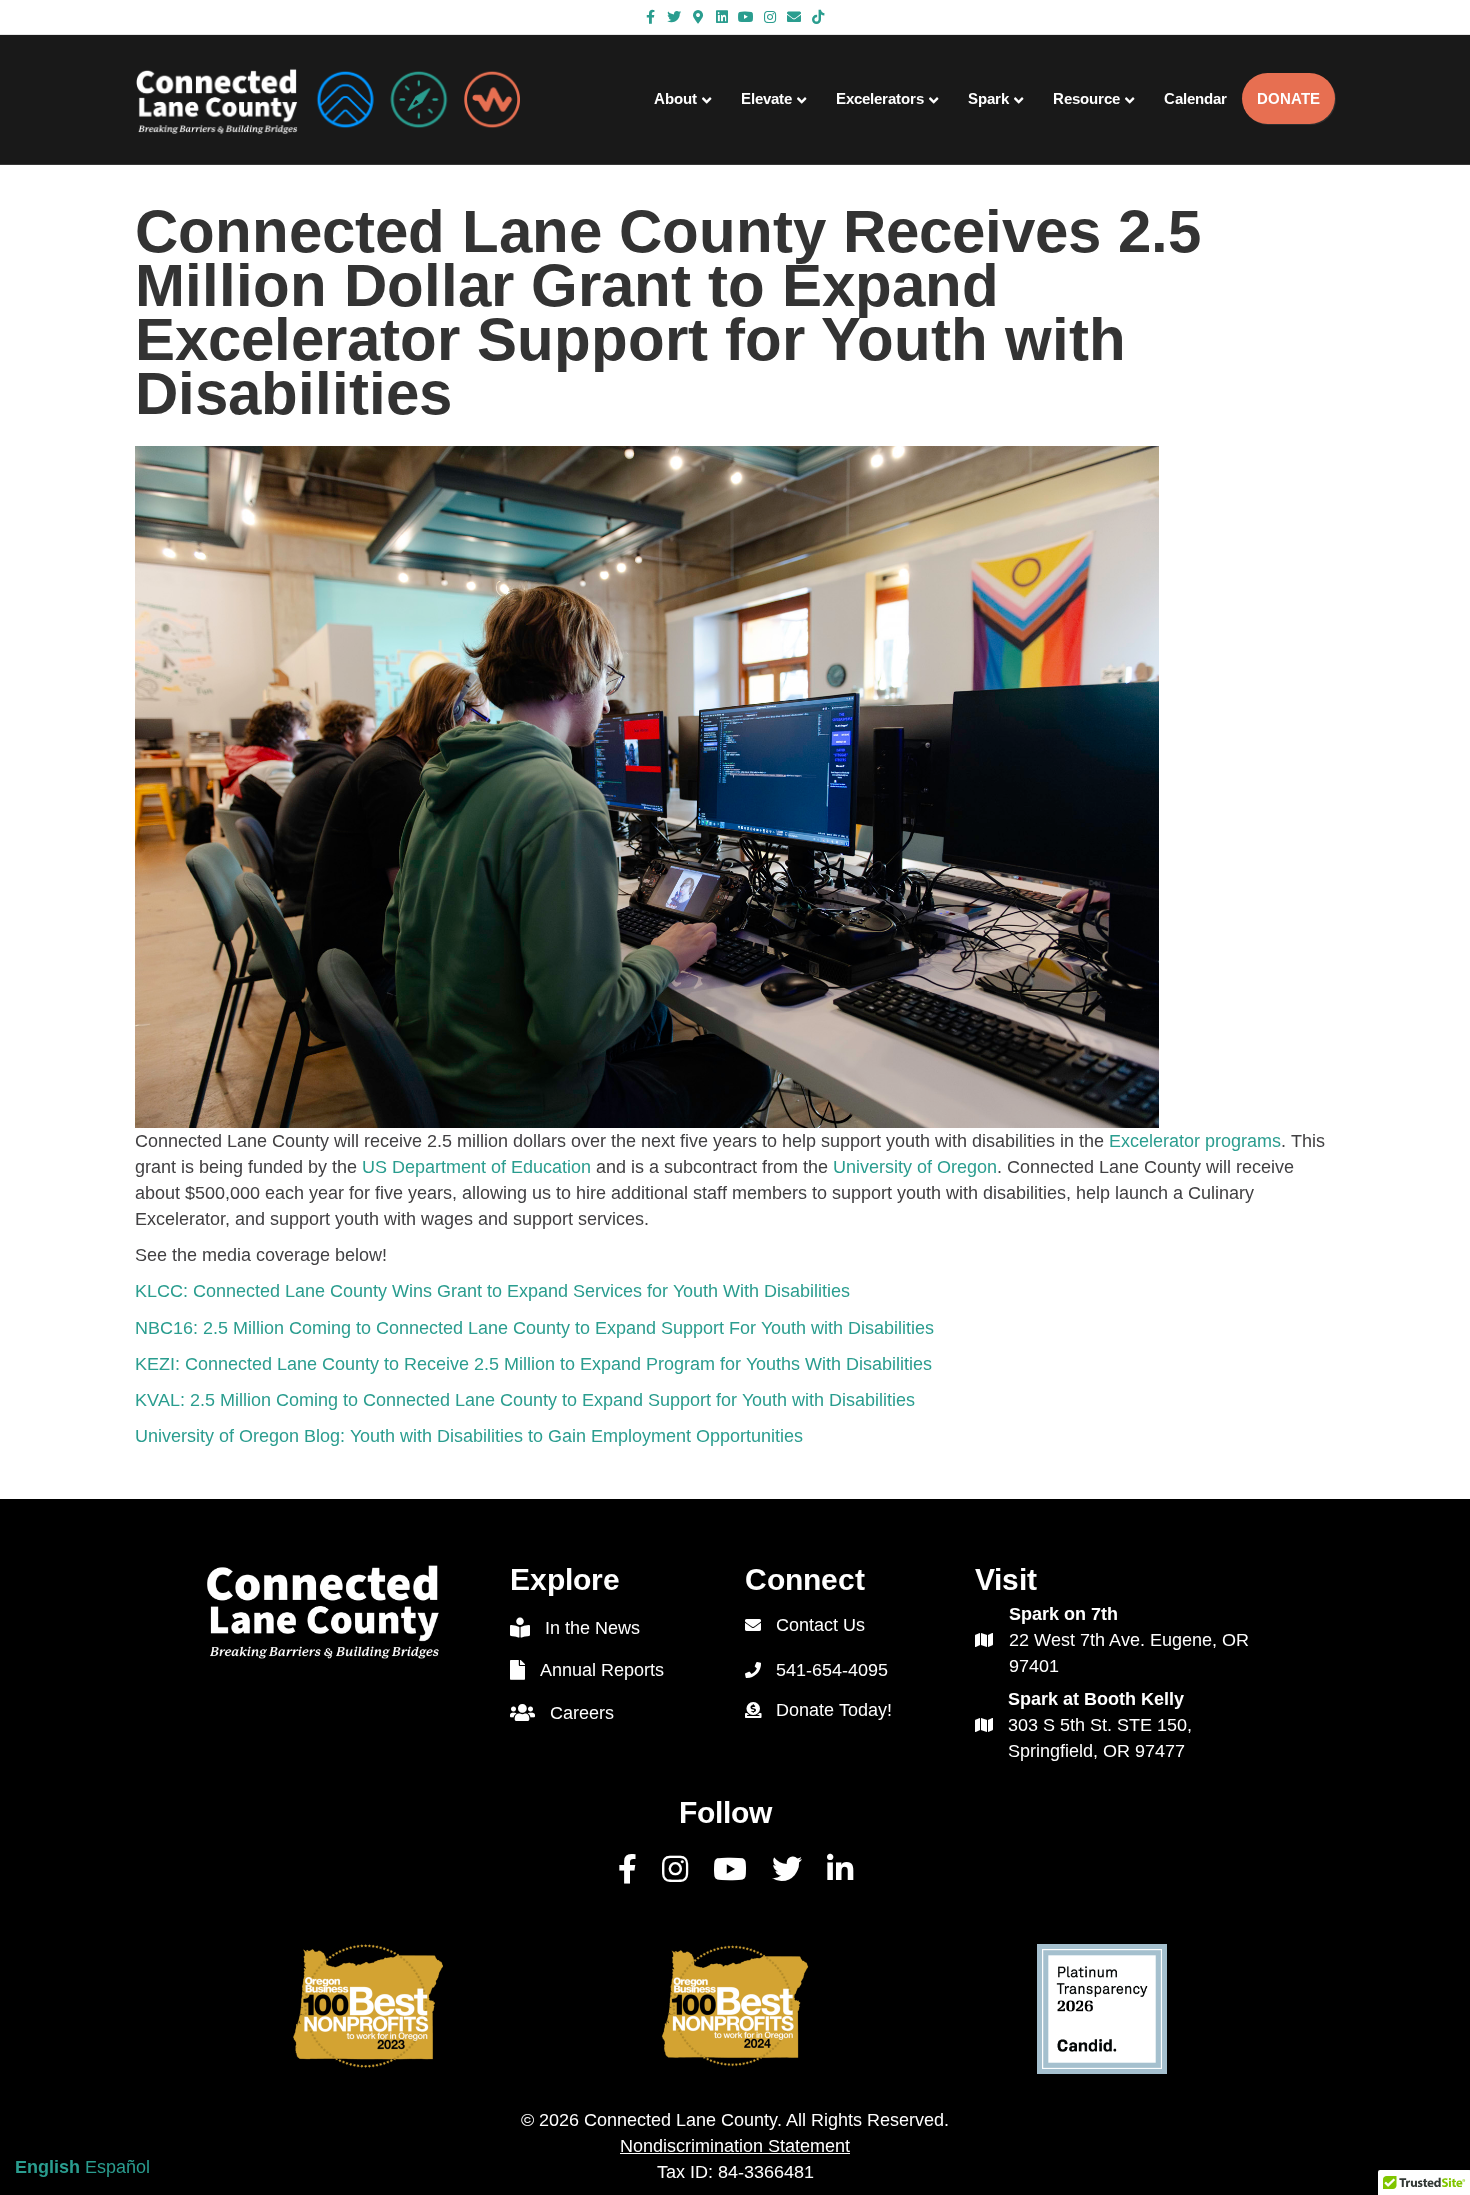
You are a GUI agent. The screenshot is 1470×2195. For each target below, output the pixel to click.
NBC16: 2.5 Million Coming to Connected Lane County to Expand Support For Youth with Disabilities (534, 1328)
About (675, 98)
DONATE (1288, 98)
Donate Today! (834, 1710)
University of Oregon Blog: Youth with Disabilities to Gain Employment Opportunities (469, 1436)
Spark (988, 98)
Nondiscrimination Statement (735, 2146)
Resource (1086, 98)
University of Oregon (915, 1167)
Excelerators (880, 98)
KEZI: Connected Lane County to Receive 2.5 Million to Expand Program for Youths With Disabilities (533, 1364)
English (47, 2167)
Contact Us (820, 1625)
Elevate (766, 98)
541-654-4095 (832, 1670)
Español (117, 2167)
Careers (582, 1713)
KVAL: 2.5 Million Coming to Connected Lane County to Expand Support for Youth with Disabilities (525, 1400)
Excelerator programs (1195, 1141)
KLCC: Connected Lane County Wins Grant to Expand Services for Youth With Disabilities (492, 1291)
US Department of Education (476, 1167)
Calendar (1195, 98)
